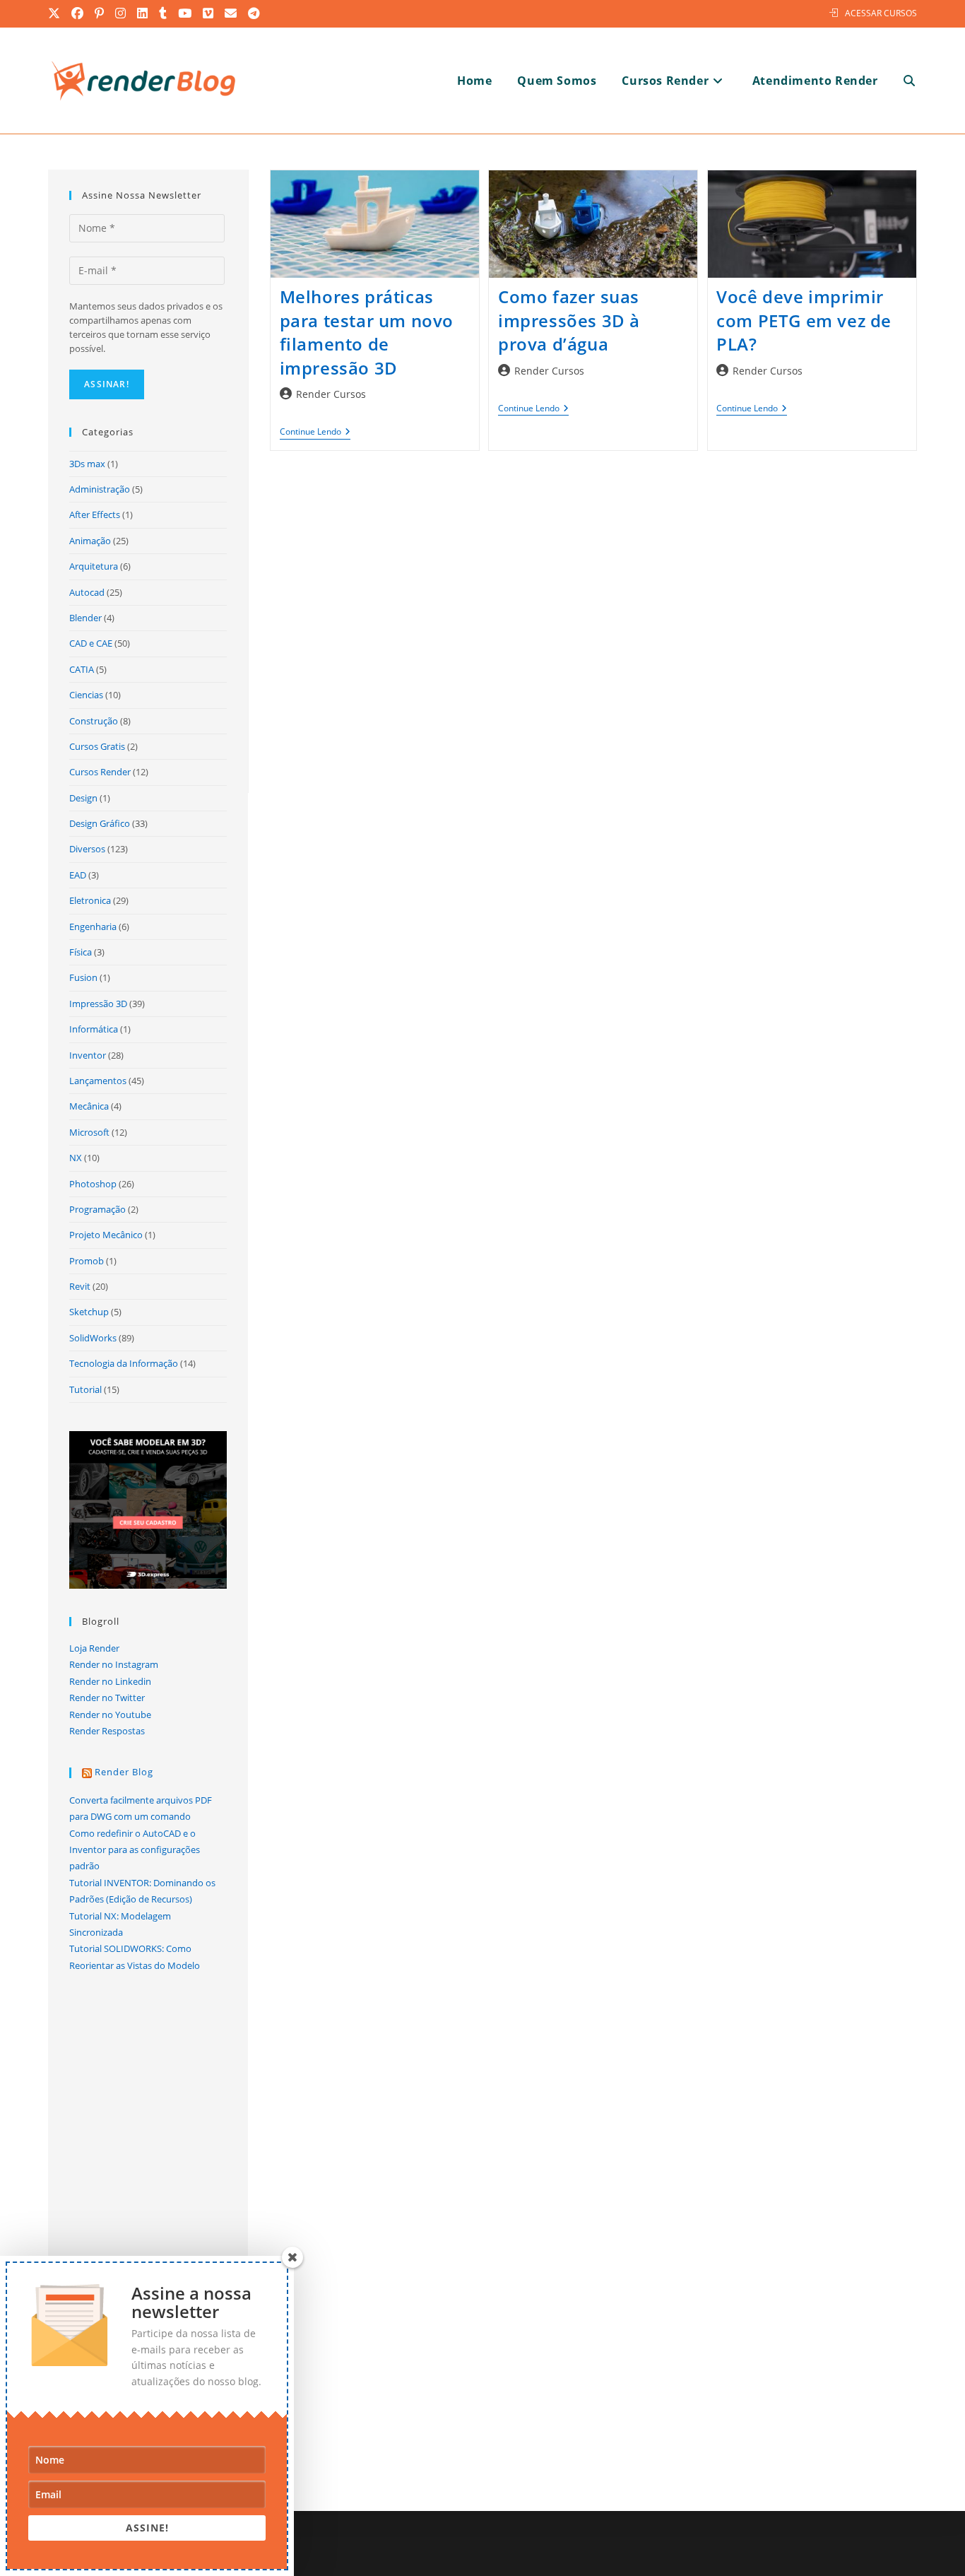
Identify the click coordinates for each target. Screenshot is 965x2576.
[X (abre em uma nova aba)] (57, 13)
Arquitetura (94, 566)
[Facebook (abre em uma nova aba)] (78, 13)
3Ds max (87, 464)
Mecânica (89, 1106)
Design (83, 798)
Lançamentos (98, 1081)
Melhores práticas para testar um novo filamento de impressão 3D (367, 332)
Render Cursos (331, 394)
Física (81, 952)
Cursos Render (100, 772)
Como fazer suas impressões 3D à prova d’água (569, 320)
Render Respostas (107, 1731)
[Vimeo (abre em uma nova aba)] (209, 13)
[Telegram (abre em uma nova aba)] (254, 13)
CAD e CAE (91, 643)
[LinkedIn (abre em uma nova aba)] (143, 13)
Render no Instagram (114, 1664)
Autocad (87, 592)
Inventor (88, 1055)
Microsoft (89, 1132)
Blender (85, 618)
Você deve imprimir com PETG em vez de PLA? (804, 320)
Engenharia (93, 927)
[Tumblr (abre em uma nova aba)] (164, 13)
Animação (90, 541)
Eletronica (90, 900)
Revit (80, 1286)
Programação (97, 1209)
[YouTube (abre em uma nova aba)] (185, 13)
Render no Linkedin (110, 1681)
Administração (100, 489)
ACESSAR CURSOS (881, 13)
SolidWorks (93, 1338)
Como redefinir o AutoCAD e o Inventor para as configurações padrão (135, 1850)
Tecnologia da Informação (124, 1363)
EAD (78, 875)
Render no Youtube (110, 1715)
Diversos (87, 849)
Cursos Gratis (97, 746)
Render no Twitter (107, 1698)
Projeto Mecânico (106, 1235)
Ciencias (86, 695)
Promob (87, 1261)
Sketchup (89, 1312)
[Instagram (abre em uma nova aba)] (121, 13)
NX (76, 1158)
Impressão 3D (98, 1004)
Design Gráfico (100, 823)
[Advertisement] (593, 623)
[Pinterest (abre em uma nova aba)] (100, 13)
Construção (94, 721)
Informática (94, 1029)
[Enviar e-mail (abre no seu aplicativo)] (231, 13)
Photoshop (93, 1184)
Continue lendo (315, 433)
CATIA (82, 669)
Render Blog (124, 1772)
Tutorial (85, 1389)
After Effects (95, 514)
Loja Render (94, 1648)
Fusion (83, 977)
